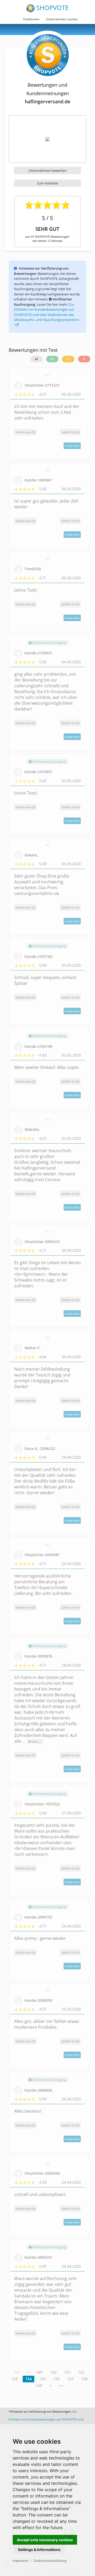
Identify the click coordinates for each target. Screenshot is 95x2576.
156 (56, 2379)
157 (70, 2379)
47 (36, 359)
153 (15, 2379)
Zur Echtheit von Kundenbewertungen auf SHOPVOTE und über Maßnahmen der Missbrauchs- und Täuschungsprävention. (47, 312)
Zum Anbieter (48, 183)
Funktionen (31, 19)
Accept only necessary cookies (45, 2540)
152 (81, 2372)
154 (28, 2379)
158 (84, 2379)
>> (61, 2386)
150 (53, 2372)
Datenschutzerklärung (50, 2561)
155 (42, 2379)
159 (39, 2386)
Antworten (72, 446)
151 (67, 2372)
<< (17, 2372)
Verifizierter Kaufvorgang (49, 643)
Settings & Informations (39, 2550)
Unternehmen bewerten (47, 171)
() (70, 432)
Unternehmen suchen (62, 19)
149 (39, 2372)
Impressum (21, 2561)
